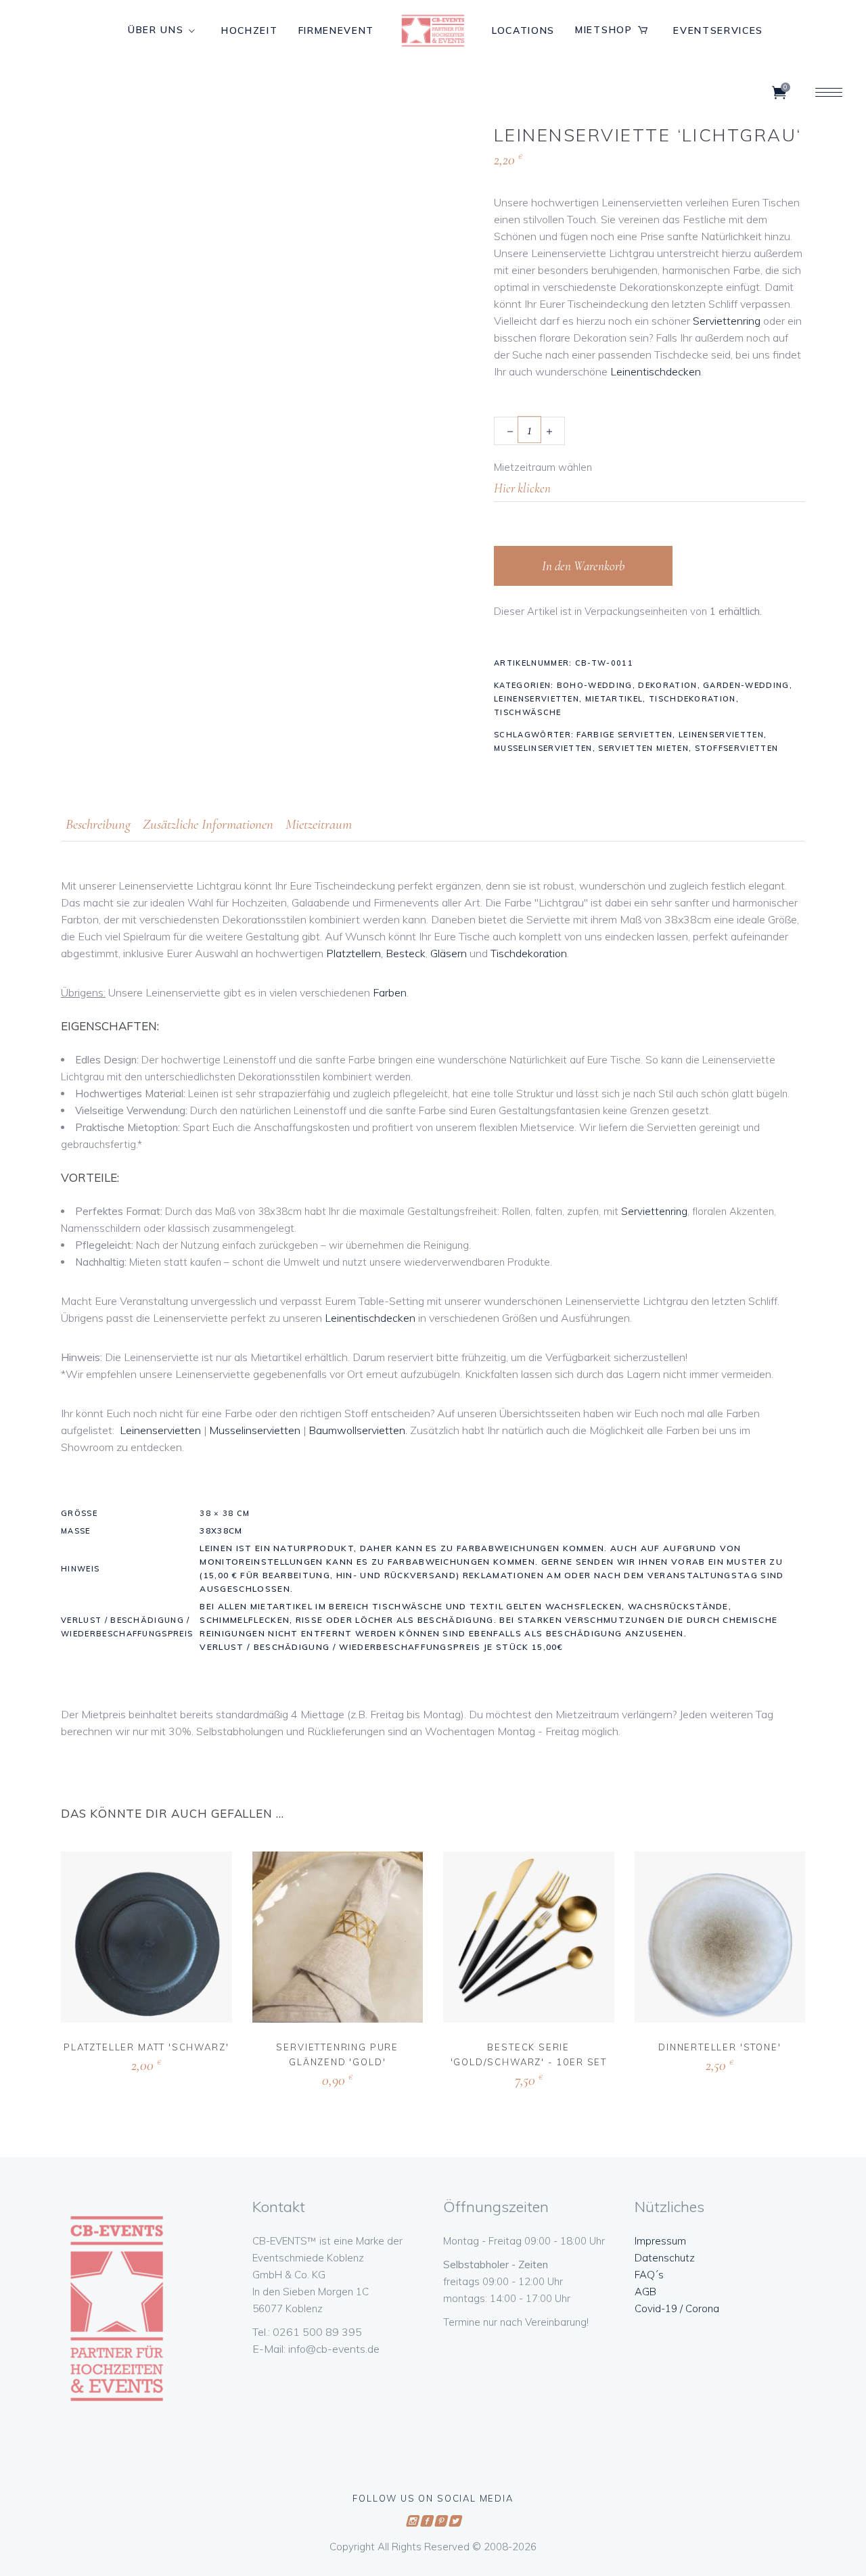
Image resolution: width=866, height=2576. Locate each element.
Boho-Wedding (595, 685)
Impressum (660, 2241)
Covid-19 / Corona (677, 2308)
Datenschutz (665, 2258)
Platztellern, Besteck (376, 953)
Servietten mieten (643, 748)
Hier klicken (118, 2064)
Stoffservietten (737, 748)
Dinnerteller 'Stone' (720, 2047)
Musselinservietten (543, 748)
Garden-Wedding (746, 685)
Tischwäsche (528, 712)
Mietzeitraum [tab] (319, 824)
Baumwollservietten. (358, 1430)
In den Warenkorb (583, 566)
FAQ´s (649, 2275)
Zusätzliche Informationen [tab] (208, 824)
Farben (390, 992)
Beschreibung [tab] (98, 824)
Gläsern (449, 953)
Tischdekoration (692, 699)
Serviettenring (727, 321)
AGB (645, 2292)
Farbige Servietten (624, 735)
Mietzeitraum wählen (543, 467)
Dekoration (667, 685)
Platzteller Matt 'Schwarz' (146, 2047)
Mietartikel (614, 699)
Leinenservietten (537, 699)
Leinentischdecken (656, 371)
